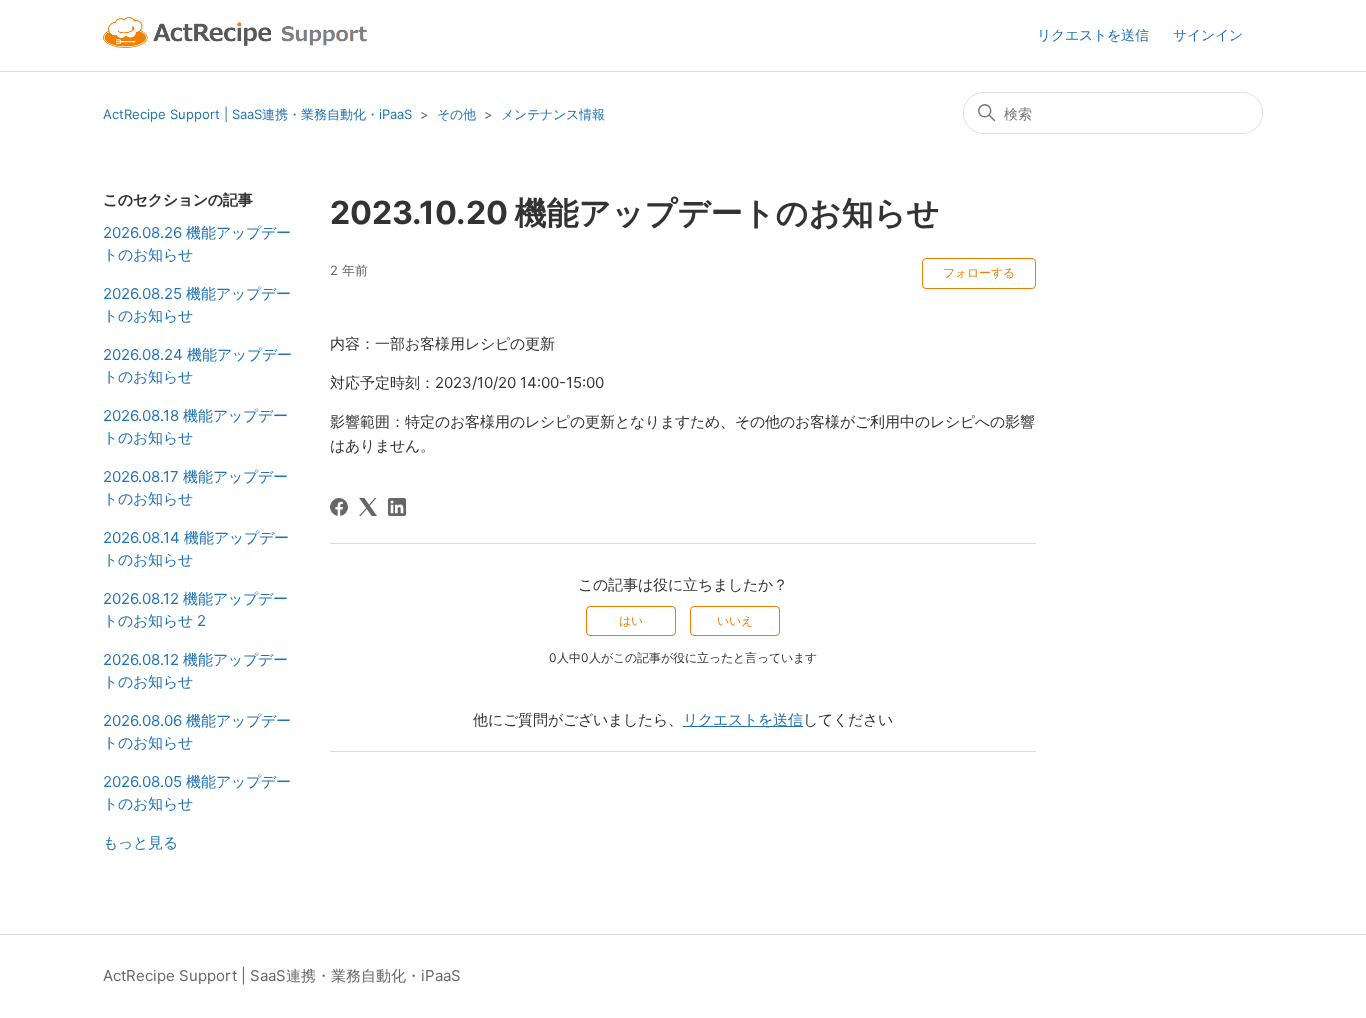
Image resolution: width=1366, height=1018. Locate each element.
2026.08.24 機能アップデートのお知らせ (197, 366)
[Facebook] (339, 507)
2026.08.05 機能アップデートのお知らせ (197, 793)
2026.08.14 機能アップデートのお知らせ (196, 549)
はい (631, 620)
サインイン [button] (1208, 34)
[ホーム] (238, 35)
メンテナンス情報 (553, 114)
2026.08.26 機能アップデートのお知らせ (197, 244)
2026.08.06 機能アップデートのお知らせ (197, 732)
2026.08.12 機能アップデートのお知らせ (195, 671)
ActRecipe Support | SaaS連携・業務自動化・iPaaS (257, 114)
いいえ (735, 620)
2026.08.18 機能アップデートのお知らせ (195, 427)
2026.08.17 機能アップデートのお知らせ (195, 488)
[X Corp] (368, 507)
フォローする (979, 272)
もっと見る (140, 842)
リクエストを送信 (1093, 34)
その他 (456, 114)
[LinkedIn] (397, 507)
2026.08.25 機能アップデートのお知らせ (197, 305)
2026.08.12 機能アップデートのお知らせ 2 (195, 610)
